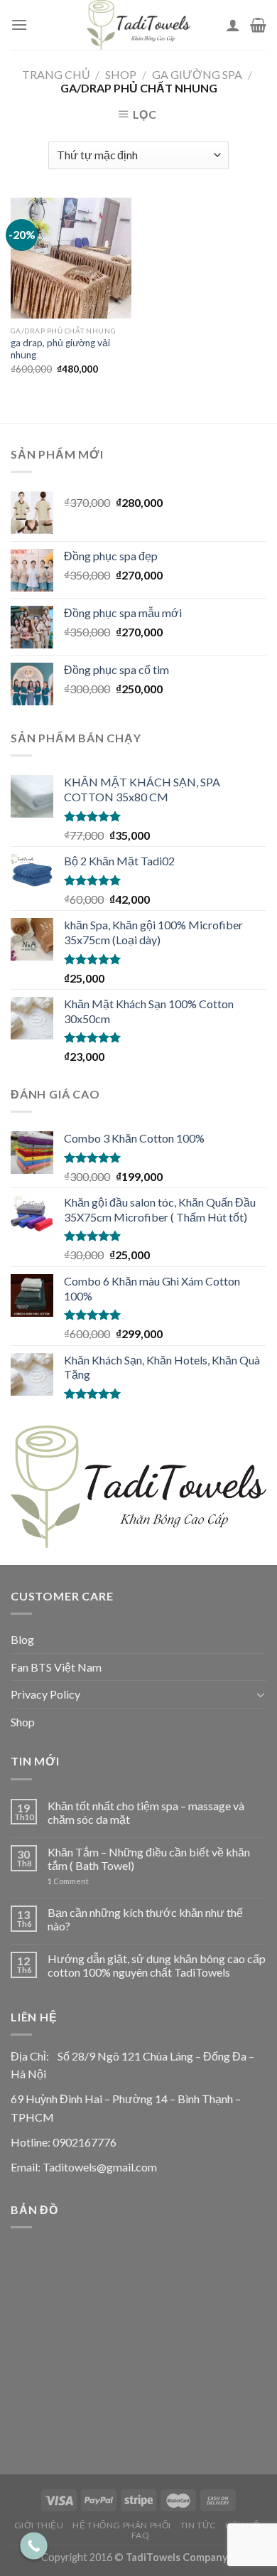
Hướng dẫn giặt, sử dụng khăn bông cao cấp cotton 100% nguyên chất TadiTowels (157, 1965)
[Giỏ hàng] (258, 25)
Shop (121, 74)
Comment (68, 1881)
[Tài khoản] (233, 25)
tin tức (199, 2525)
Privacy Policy (45, 1694)
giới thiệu (39, 2525)
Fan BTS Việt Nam (56, 1667)
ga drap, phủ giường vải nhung (60, 349)
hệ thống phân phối (122, 2525)
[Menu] (19, 25)
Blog (22, 1639)
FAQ (141, 2535)
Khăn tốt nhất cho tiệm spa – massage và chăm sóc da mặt (146, 1812)
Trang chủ (56, 74)
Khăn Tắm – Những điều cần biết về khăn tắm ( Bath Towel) (149, 1859)
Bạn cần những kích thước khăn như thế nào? (145, 1919)
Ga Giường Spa (197, 74)
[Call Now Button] (34, 2546)
